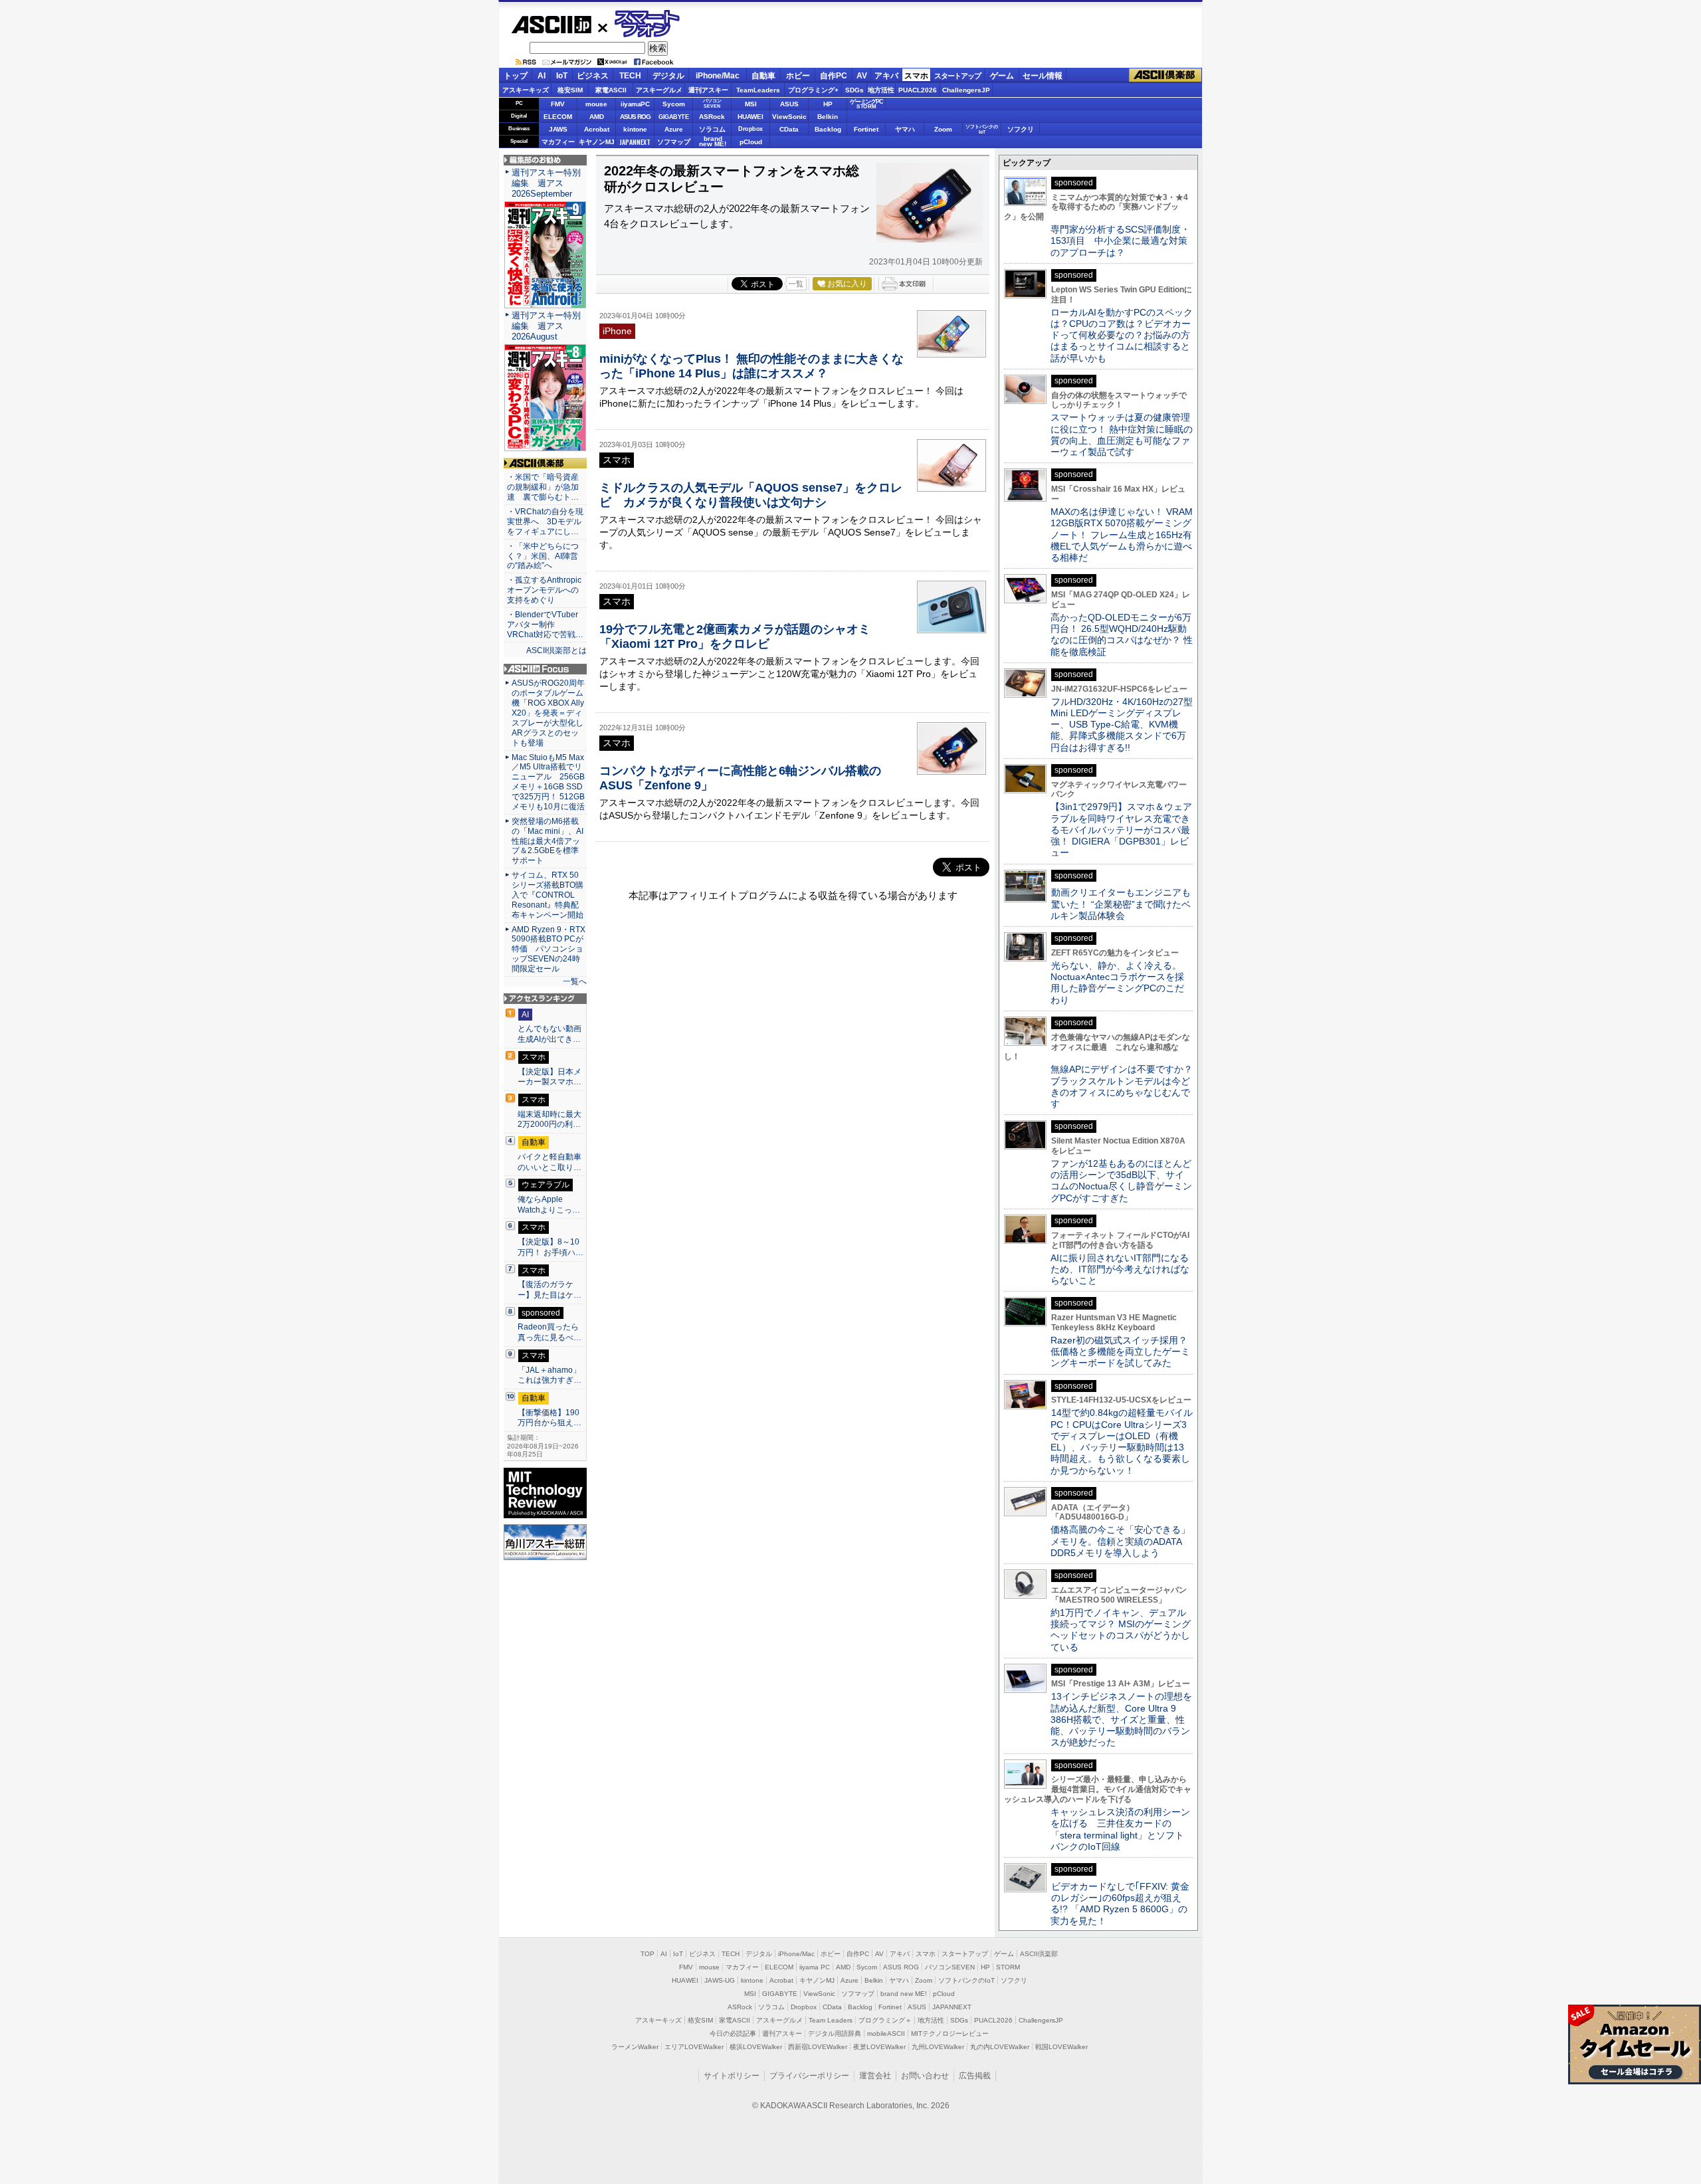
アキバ (886, 76)
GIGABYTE (673, 117)
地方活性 (881, 90)
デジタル (668, 76)
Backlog (828, 129)
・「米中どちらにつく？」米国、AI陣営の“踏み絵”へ (543, 556)
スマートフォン (640, 24)
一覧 (796, 284)
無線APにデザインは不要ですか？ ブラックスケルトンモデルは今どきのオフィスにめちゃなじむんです (1126, 1086)
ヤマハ (905, 129)
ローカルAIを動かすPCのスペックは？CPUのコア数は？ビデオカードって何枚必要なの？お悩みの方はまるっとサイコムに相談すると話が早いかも (1122, 335)
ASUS (789, 104)
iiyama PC (815, 1967)
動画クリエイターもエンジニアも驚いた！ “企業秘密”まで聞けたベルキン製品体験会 (1121, 904)
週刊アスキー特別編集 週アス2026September (546, 183)
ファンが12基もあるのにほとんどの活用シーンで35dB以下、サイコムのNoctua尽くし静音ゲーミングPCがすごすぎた (1121, 1181)
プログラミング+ (813, 90)
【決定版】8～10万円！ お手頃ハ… (550, 1247)
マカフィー (558, 142)
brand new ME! (904, 1994)
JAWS (558, 129)
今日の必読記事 (733, 2034)
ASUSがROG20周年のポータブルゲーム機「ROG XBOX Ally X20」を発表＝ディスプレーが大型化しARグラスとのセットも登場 (548, 713)
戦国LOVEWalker (1061, 2047)
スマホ (916, 76)
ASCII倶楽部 (1165, 75)
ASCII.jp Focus (545, 669)
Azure (674, 129)
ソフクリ (1021, 129)
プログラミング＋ (885, 2020)
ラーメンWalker (635, 2047)
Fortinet (866, 129)
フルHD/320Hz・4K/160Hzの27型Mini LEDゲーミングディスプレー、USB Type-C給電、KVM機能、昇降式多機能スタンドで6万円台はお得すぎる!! (1122, 725)
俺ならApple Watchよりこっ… (549, 1205)
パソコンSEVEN (712, 103)
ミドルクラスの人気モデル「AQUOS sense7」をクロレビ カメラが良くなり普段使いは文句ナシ (751, 495)
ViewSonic (789, 117)
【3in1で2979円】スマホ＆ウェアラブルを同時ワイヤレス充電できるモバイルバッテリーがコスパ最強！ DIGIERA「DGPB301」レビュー (1121, 830)
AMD (597, 117)
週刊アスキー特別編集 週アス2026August (546, 326)
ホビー (798, 76)
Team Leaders (831, 2020)
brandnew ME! (713, 142)
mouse (596, 104)
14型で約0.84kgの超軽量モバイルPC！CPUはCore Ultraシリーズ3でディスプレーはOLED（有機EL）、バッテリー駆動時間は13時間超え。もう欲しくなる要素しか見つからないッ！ (1122, 1441)
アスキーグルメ (659, 90)
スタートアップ (957, 76)
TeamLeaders (758, 90)
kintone (635, 129)
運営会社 (875, 2076)
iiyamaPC (635, 104)
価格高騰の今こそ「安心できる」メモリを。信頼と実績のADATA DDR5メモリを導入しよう (1120, 1541)
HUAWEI (750, 117)
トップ (516, 76)
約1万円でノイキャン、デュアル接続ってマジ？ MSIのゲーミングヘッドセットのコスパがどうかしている (1121, 1630)
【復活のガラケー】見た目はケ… (550, 1290)
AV (862, 76)
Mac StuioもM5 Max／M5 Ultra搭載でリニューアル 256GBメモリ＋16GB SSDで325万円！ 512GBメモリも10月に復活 (548, 782)
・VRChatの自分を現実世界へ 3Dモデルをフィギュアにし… (545, 522)
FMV (558, 104)
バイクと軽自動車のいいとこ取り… (550, 1162)
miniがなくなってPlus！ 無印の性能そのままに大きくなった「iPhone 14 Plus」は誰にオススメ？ (751, 366)
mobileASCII (886, 2034)
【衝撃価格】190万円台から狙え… (550, 1418)
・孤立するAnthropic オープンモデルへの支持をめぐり (545, 590)
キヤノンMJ (597, 142)
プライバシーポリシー (809, 2076)
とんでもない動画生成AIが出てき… (550, 1034)
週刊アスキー (708, 90)
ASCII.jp (551, 25)
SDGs (854, 90)
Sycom (674, 104)
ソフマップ (674, 142)
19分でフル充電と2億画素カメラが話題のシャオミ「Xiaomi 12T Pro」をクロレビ (735, 636)
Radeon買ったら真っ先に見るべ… (550, 1332)
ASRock (712, 117)
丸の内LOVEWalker (1000, 2047)
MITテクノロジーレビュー (950, 2034)
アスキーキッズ (526, 90)
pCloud (751, 142)
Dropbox (750, 129)
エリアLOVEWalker (694, 2047)
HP (828, 104)
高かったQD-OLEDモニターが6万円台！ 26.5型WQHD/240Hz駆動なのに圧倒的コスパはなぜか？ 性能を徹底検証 (1122, 635)
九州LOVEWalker (938, 2047)
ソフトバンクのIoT (982, 129)
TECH (630, 76)
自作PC (834, 76)
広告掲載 (975, 2076)
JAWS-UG (720, 1980)
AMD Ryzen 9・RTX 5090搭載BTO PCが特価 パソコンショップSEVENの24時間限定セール (549, 949)
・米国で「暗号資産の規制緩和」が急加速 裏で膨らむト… (543, 487)
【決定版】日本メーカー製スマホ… (550, 1077)
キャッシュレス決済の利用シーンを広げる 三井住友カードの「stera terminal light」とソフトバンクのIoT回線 (1120, 1829)
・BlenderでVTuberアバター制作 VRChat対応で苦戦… (545, 625)
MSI (751, 104)
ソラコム (712, 129)
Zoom (943, 129)
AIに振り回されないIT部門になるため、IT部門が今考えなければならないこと (1120, 1269)
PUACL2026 (918, 90)
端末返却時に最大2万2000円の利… (550, 1120)
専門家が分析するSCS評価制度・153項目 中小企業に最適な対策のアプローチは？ (1120, 241)
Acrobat (597, 129)
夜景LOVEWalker (879, 2047)
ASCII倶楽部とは (556, 650)
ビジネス (593, 76)
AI (542, 76)
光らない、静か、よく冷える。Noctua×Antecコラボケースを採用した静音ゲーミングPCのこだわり (1117, 983)
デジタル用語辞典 (835, 2034)
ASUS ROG (635, 117)
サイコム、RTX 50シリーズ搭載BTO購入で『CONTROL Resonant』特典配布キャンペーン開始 (548, 895)
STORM (1008, 1967)
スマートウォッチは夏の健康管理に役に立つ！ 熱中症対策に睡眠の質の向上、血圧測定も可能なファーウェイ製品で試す (1122, 435)
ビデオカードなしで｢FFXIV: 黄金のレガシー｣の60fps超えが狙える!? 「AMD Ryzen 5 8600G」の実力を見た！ (1120, 1904)
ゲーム (1002, 76)
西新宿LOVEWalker (818, 2047)
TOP (648, 1954)
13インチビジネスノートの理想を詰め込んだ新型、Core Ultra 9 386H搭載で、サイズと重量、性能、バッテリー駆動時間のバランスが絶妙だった (1121, 1719)
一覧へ (575, 981)
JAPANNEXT (635, 142)
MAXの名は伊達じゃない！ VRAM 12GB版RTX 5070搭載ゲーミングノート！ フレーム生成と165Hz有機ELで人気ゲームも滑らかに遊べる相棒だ (1122, 535)
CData (789, 129)
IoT (562, 76)
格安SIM (570, 90)
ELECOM (558, 117)
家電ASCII (611, 90)
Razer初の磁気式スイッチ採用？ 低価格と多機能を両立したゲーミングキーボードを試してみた (1124, 1352)
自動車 (763, 76)
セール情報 (1043, 76)
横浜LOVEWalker (756, 2047)
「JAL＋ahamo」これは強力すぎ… (550, 1375)
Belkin (828, 117)
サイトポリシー (732, 2076)
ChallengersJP (966, 90)
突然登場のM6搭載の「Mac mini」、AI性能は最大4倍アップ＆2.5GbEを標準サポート (548, 841)
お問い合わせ (925, 2076)
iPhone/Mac (718, 76)
